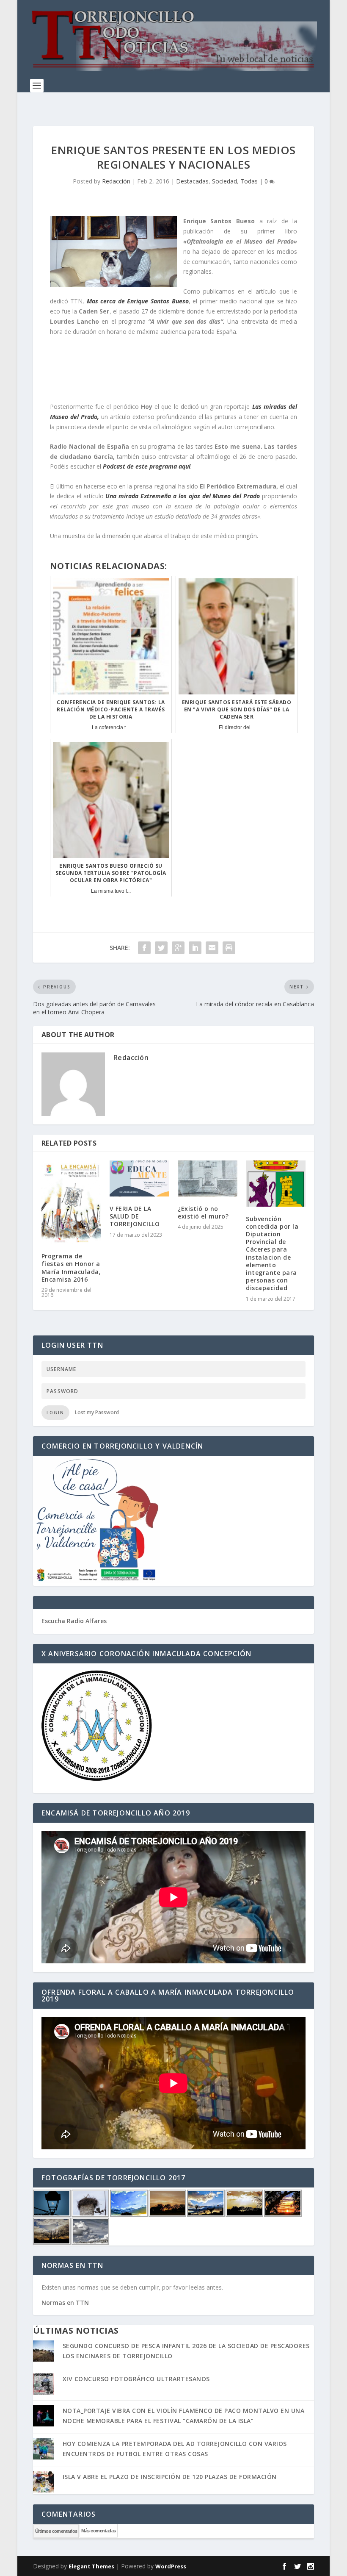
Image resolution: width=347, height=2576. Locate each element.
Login (55, 1413)
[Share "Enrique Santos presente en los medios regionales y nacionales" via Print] (229, 948)
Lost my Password (97, 1412)
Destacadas (192, 181)
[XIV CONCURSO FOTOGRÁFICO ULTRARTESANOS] (44, 2385)
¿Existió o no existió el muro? (203, 1212)
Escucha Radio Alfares (74, 1621)
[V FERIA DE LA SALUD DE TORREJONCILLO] (139, 1178)
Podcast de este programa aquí (147, 466)
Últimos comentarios (56, 2531)
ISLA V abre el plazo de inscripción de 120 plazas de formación (170, 2477)
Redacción (116, 181)
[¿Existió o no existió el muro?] (208, 1178)
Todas (249, 181)
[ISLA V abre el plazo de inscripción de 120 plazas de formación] (44, 2483)
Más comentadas (98, 2531)
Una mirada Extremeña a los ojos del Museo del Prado (184, 496)
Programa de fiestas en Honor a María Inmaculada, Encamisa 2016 (71, 1268)
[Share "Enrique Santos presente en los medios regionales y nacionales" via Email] (212, 948)
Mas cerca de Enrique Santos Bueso (138, 301)
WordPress (171, 2566)
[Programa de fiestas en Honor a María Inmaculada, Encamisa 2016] (71, 1202)
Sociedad (224, 181)
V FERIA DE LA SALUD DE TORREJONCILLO (135, 1216)
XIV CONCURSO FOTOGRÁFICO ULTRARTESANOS (136, 2379)
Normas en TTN (65, 2303)
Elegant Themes (91, 2566)
